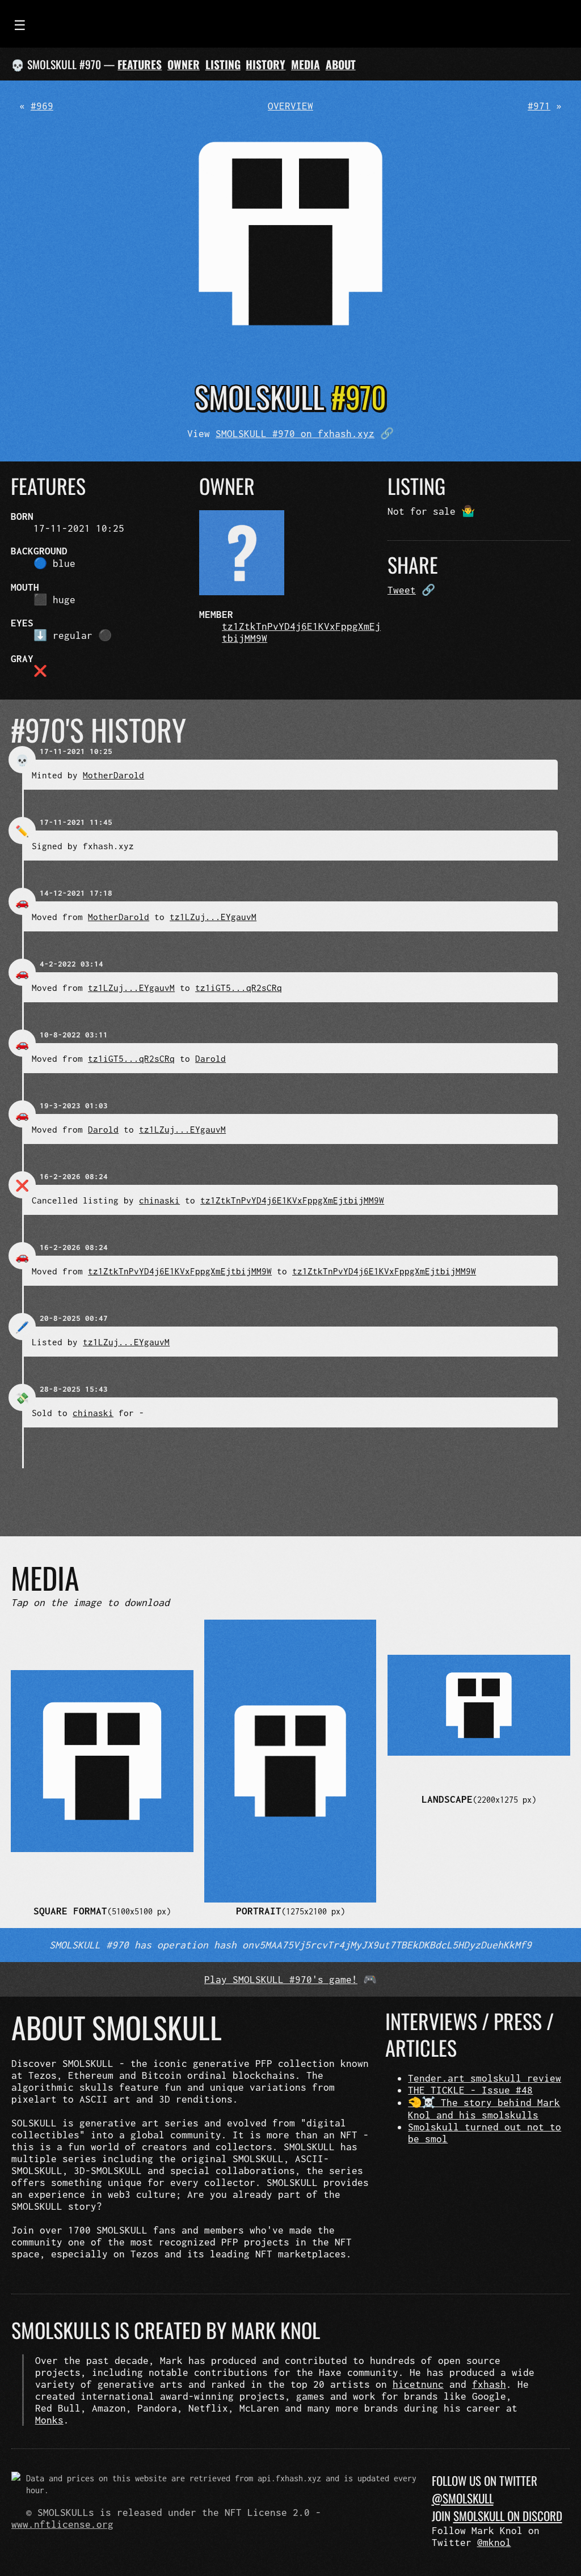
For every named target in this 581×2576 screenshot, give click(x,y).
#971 (539, 106)
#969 (42, 106)
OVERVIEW (290, 106)
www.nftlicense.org (62, 2524)
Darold (210, 1058)
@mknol (494, 2542)
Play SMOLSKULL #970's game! (281, 1979)
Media (306, 64)
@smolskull (463, 2498)
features (140, 64)
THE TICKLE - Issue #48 (470, 2090)
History (266, 64)
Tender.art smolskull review (485, 2078)
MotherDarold (113, 775)
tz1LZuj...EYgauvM (213, 917)
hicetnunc (418, 2384)
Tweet (402, 590)
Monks (49, 2420)
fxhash (489, 2384)
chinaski (159, 1200)
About (341, 64)
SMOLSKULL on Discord (508, 2516)
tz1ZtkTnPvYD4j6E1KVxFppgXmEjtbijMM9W (292, 1200)
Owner (184, 64)
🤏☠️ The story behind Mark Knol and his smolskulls (484, 2109)
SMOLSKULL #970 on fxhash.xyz (295, 433)
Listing (223, 64)
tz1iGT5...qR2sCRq (239, 988)
